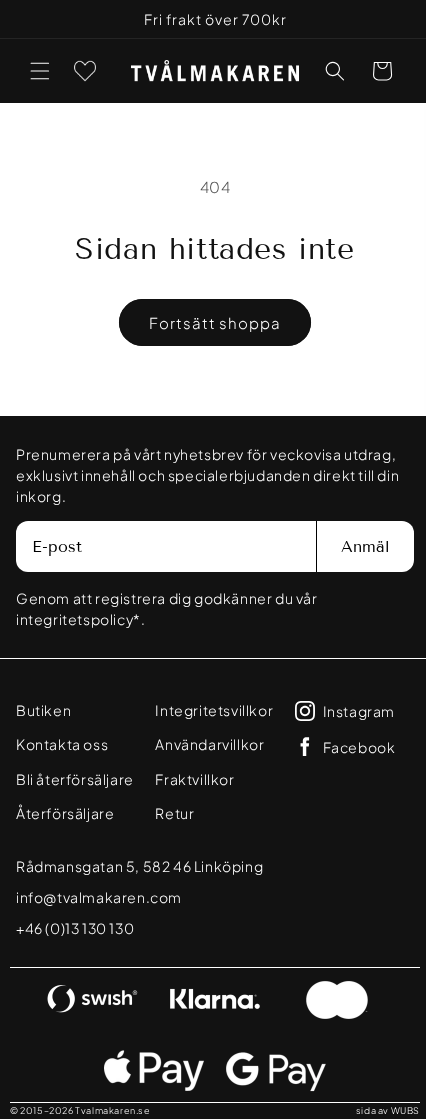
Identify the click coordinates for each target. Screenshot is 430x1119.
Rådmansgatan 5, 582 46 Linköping (139, 884)
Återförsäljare (65, 831)
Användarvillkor (203, 744)
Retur (168, 813)
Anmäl (350, 546)
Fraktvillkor (188, 779)
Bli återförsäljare (64, 788)
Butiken (43, 710)
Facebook (350, 747)
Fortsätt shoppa (208, 322)
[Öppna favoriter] (85, 71)
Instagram (350, 711)
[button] (40, 71)
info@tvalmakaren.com (99, 915)
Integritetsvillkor (208, 710)
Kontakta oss (62, 744)
